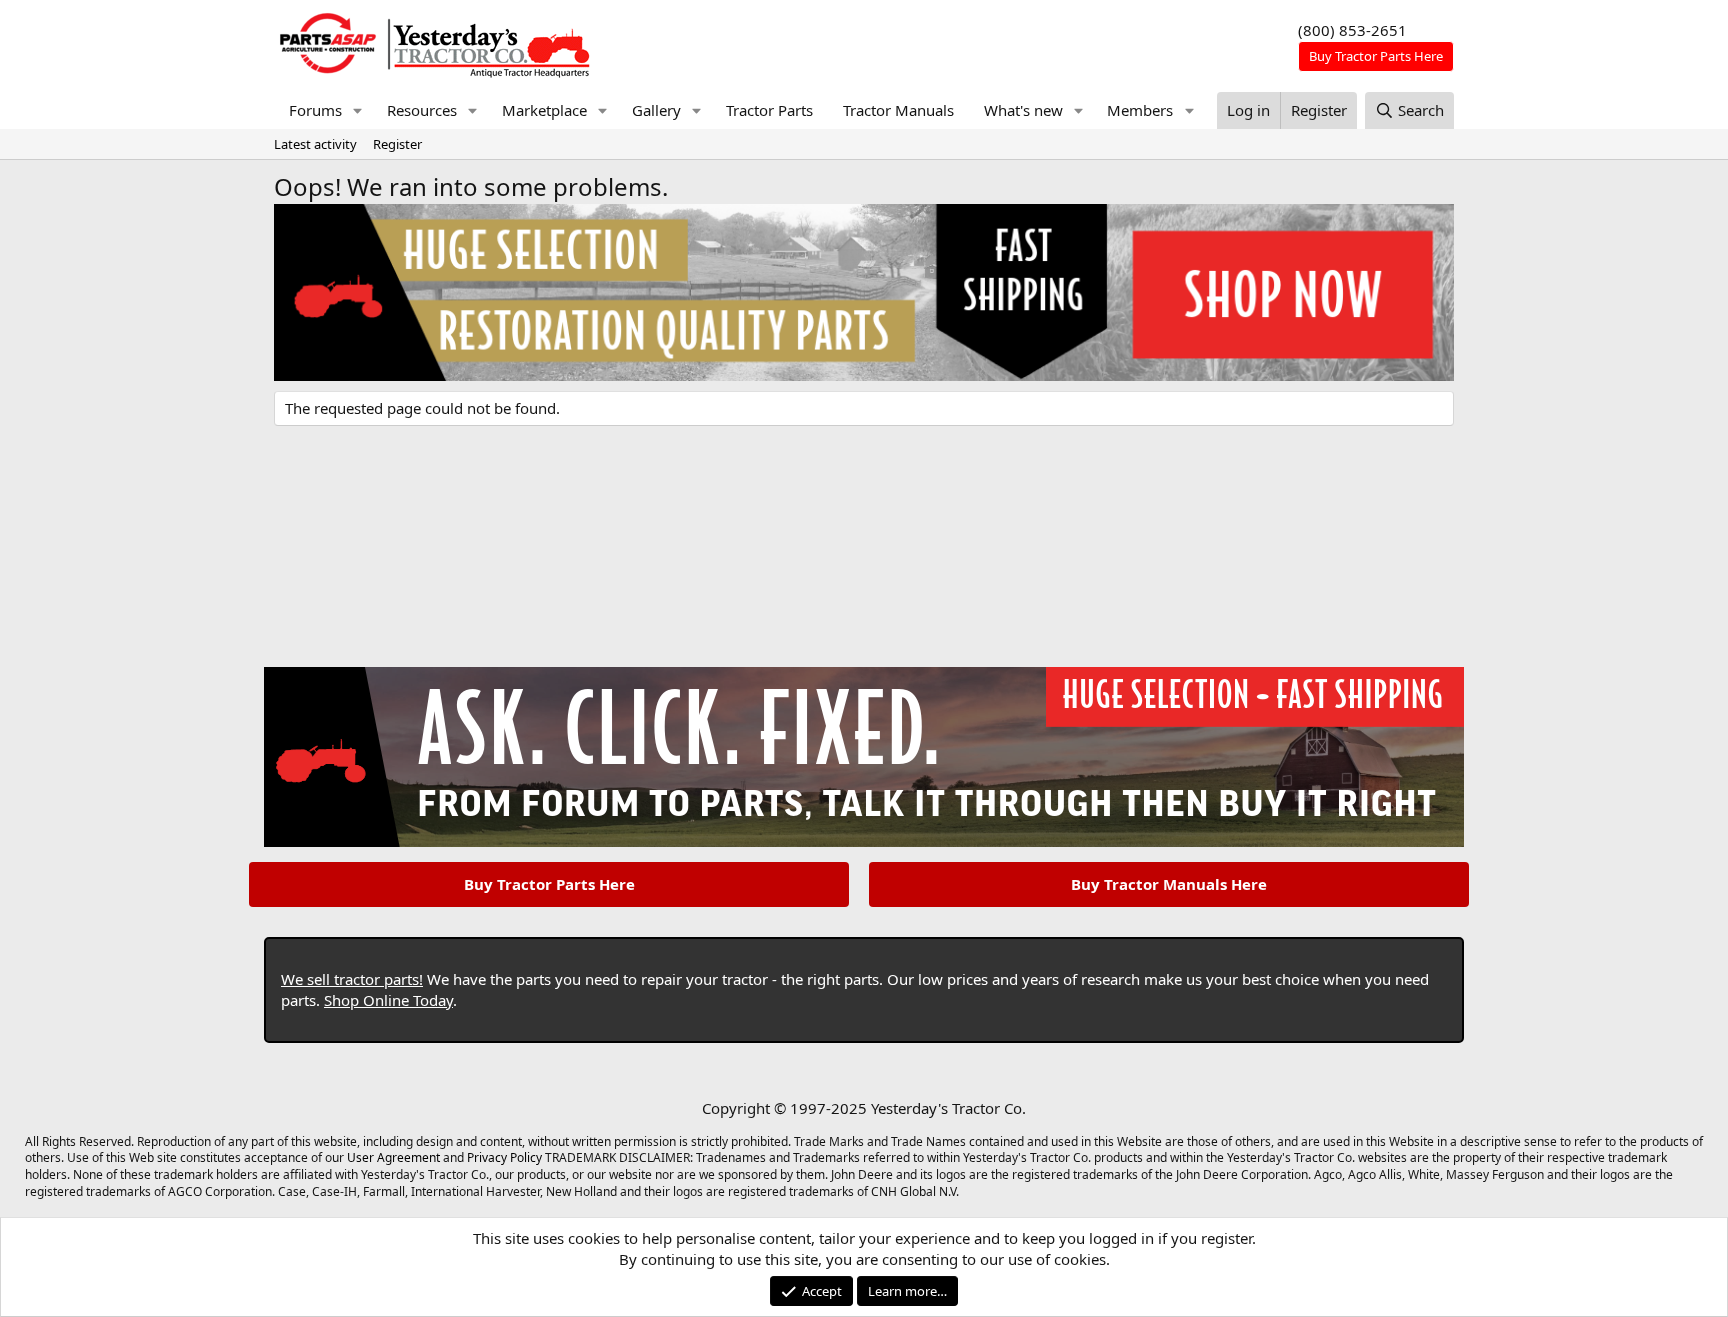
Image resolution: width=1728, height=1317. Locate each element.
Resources (422, 110)
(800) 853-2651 (1352, 30)
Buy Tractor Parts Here (549, 884)
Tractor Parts (769, 110)
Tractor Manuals (898, 110)
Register (397, 144)
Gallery (656, 110)
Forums (315, 110)
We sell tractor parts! (352, 979)
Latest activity (315, 144)
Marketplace (544, 110)
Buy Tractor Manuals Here (1169, 884)
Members (1140, 110)
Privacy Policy (504, 1157)
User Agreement (393, 1157)
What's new (1023, 110)
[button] (358, 110)
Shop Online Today (388, 1000)
